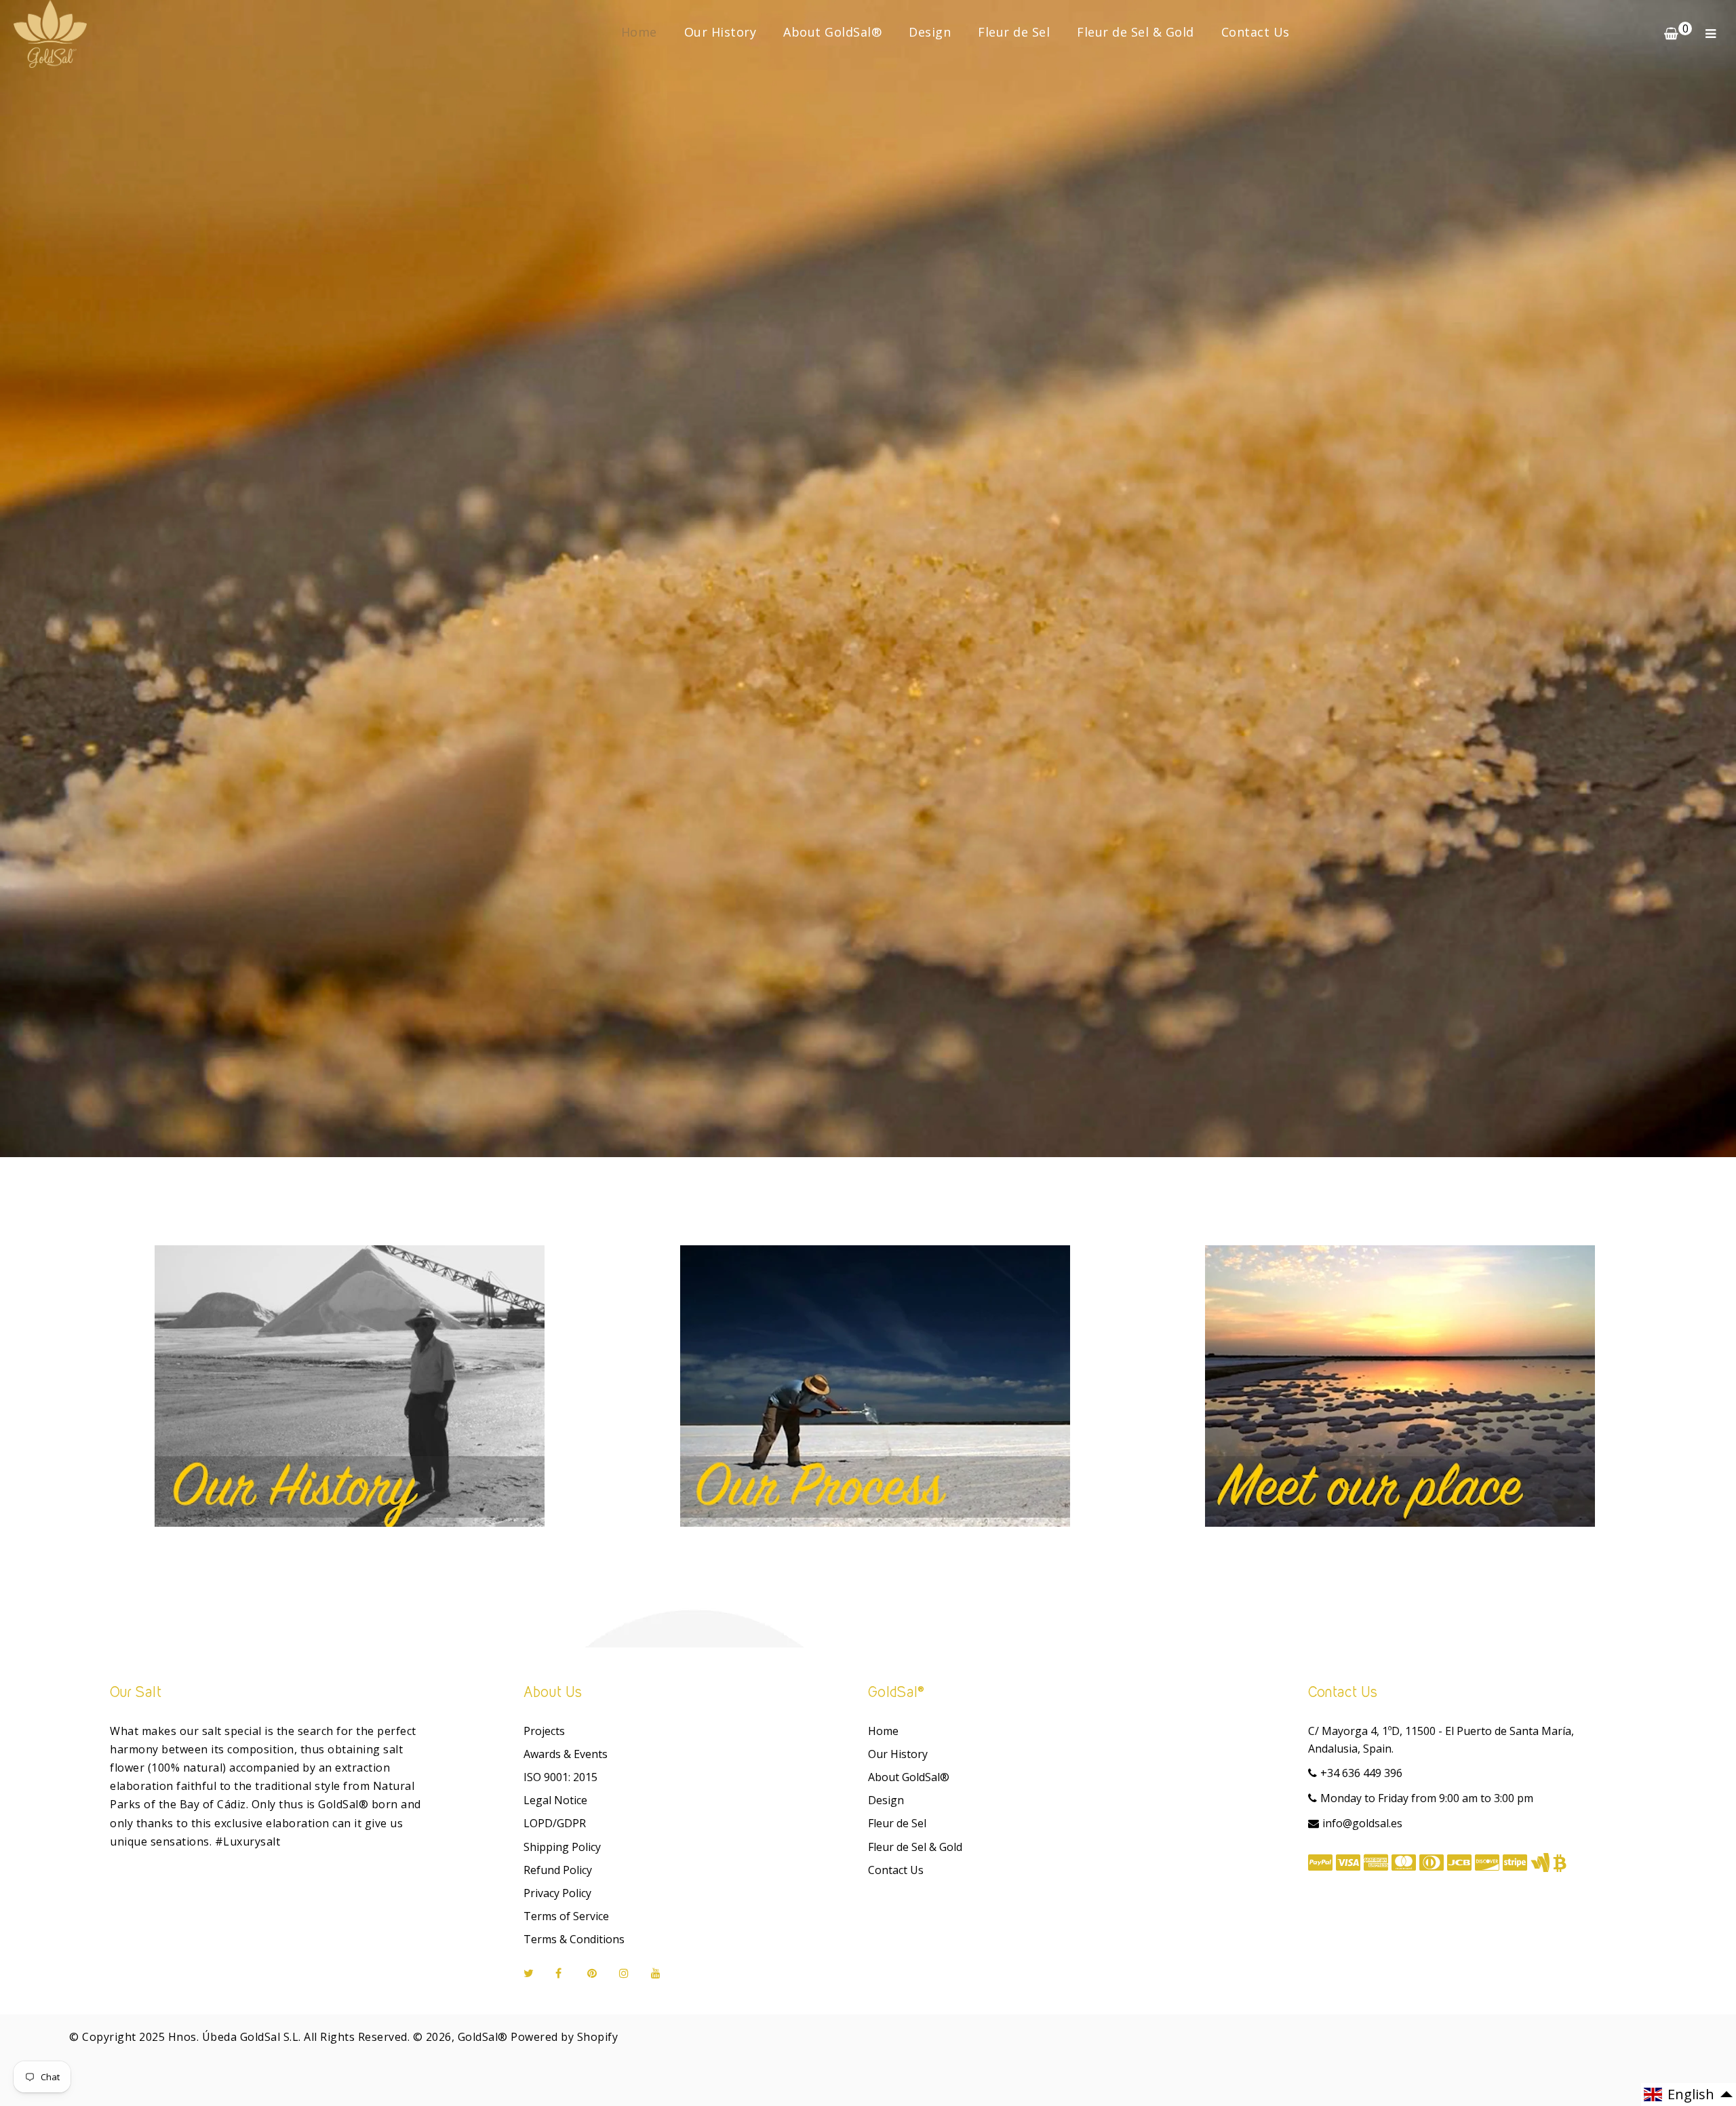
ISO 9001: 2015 (560, 1777)
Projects (544, 1731)
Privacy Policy (557, 1893)
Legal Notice (555, 1800)
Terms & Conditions (574, 1939)
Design (930, 32)
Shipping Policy (562, 1847)
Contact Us (1256, 32)
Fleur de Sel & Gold (1136, 32)
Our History (721, 32)
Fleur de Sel (1014, 32)
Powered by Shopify (564, 2037)
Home (639, 32)
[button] (1689, 2094)
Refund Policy (558, 1870)
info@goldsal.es (1362, 1823)
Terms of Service (566, 1916)
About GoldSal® (832, 32)
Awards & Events (566, 1754)
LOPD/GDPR (555, 1823)
